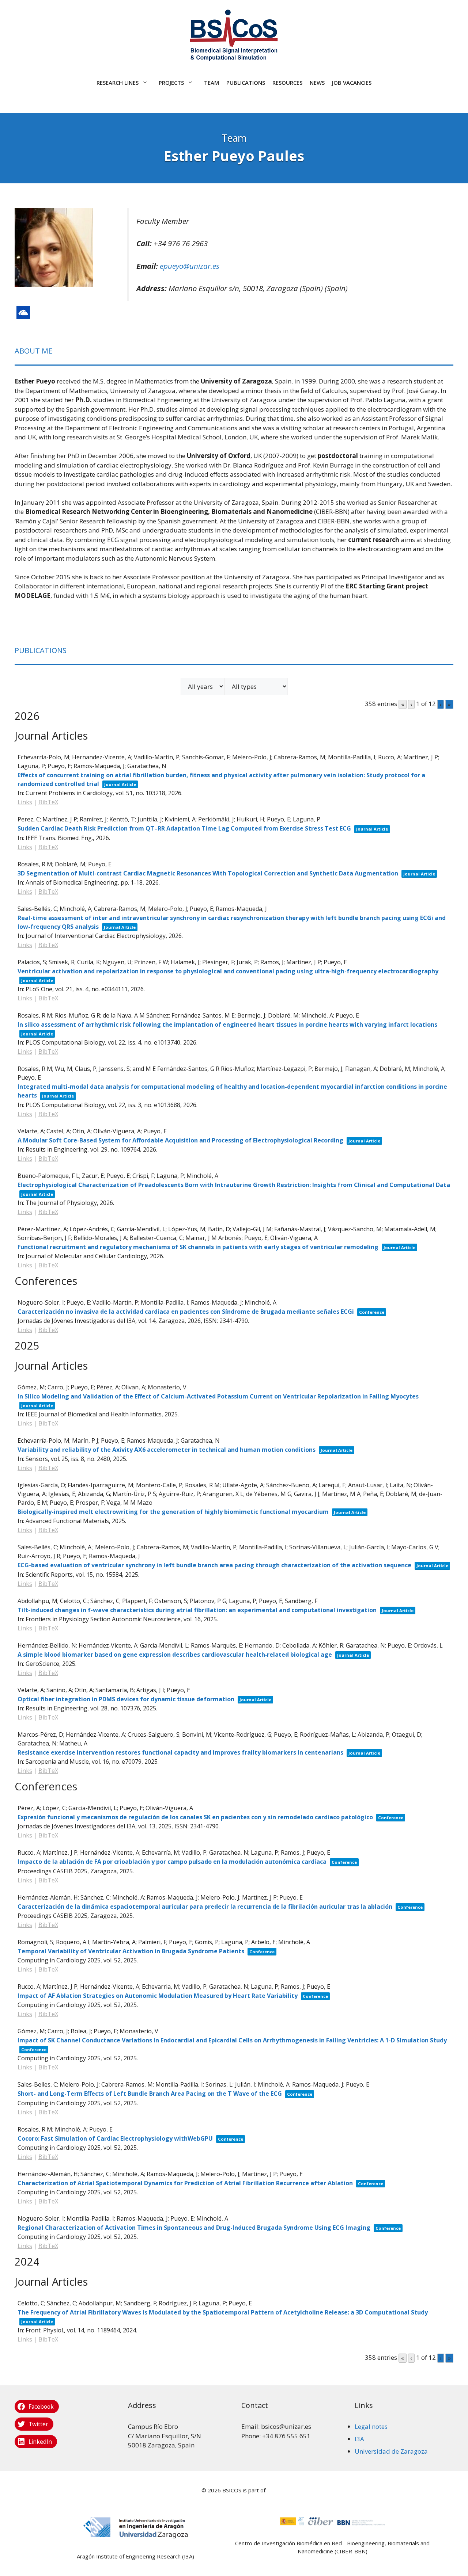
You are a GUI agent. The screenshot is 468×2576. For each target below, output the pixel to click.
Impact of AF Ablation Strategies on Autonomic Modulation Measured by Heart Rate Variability (158, 1996)
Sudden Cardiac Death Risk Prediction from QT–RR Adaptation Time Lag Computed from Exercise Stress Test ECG (184, 828)
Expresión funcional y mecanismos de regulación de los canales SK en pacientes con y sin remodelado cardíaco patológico (195, 1817)
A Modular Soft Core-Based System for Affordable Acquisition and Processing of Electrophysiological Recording (180, 1140)
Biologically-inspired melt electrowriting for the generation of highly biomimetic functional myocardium (173, 1512)
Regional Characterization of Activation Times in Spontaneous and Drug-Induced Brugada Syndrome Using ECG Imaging (194, 2228)
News (317, 83)
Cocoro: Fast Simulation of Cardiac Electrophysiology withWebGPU (115, 2138)
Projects (171, 83)
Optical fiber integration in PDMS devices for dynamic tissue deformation (126, 1699)
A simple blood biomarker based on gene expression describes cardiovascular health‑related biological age (175, 1655)
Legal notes (371, 2426)
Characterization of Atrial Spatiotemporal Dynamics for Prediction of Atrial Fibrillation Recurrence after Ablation (185, 2183)
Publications (246, 83)
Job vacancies (352, 83)
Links (25, 802)
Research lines (118, 83)
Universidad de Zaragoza (391, 2451)
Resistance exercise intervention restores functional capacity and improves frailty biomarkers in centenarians (180, 1752)
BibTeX (48, 802)
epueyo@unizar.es (190, 266)
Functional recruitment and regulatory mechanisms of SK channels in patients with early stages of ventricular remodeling (198, 1247)
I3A (359, 2439)
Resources (287, 83)
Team (212, 83)
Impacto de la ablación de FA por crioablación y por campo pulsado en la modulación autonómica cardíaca (172, 1862)
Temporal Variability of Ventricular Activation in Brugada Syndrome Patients (131, 1951)
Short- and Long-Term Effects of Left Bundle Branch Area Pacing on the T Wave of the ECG (150, 2094)
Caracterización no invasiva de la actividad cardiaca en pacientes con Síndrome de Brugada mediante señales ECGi (186, 1312)
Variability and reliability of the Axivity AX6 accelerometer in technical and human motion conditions (167, 1450)
